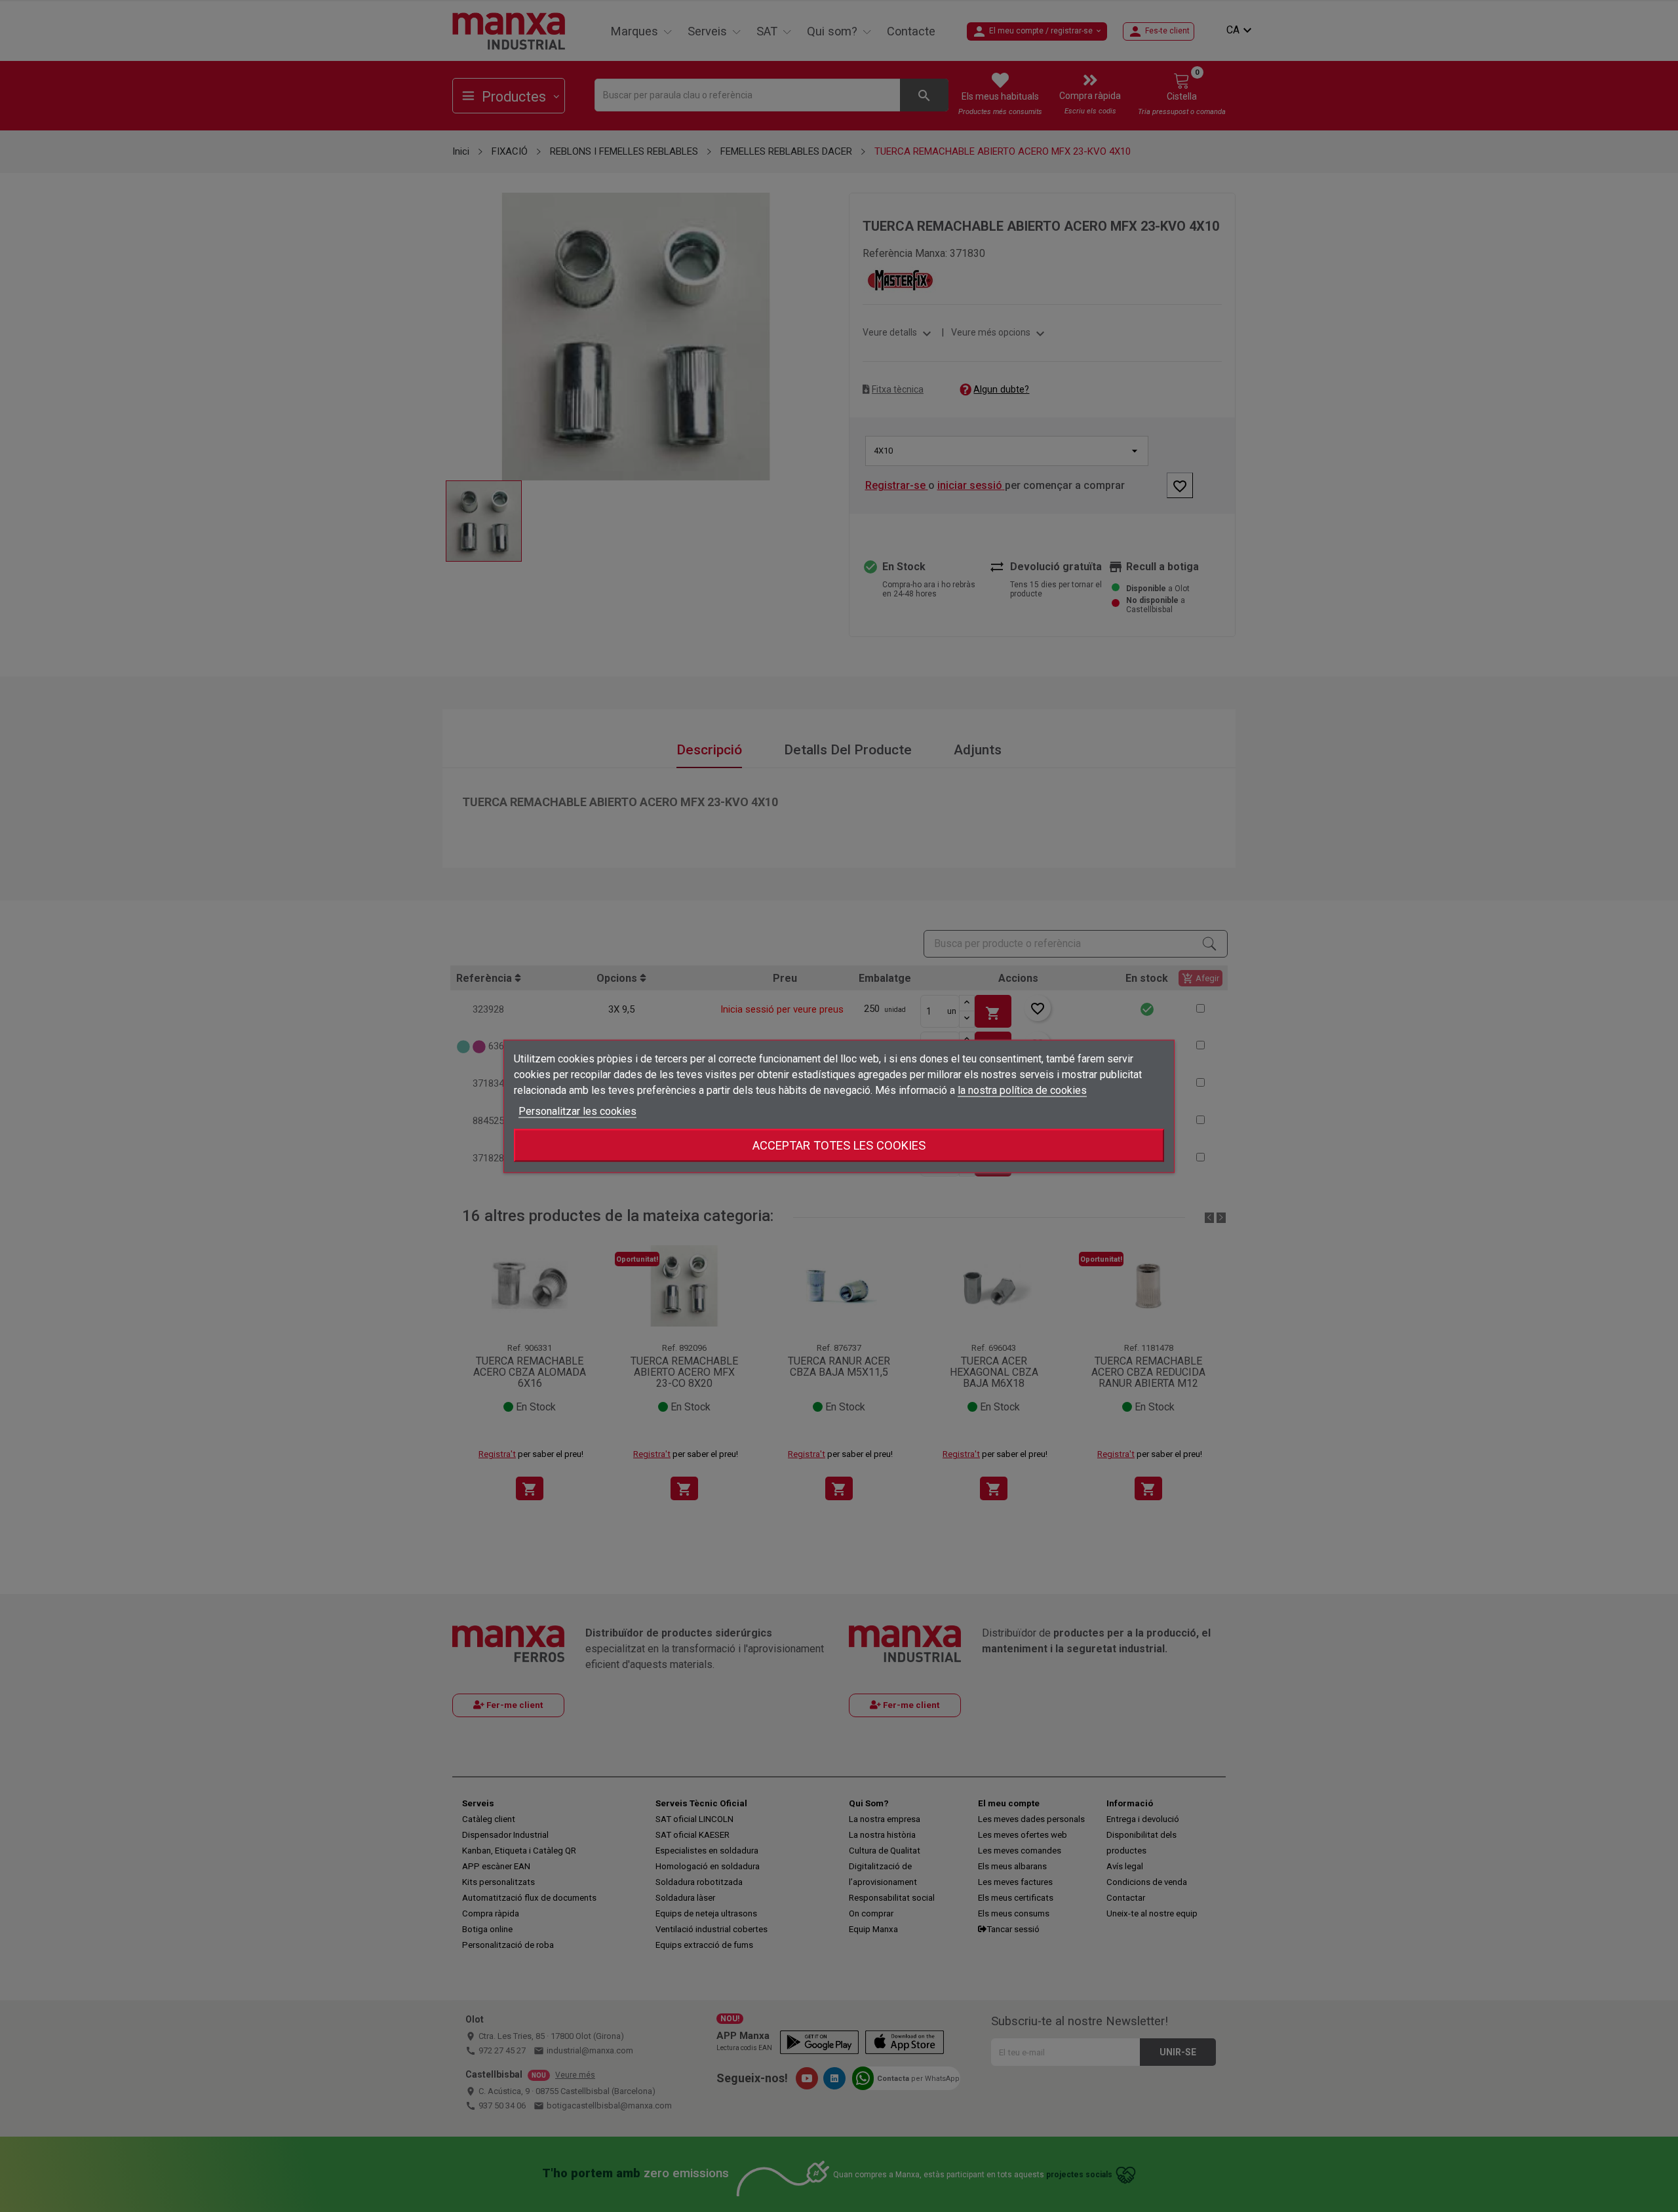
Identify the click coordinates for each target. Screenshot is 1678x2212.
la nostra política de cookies (1022, 1090)
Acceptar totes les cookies (839, 1145)
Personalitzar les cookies (577, 1111)
